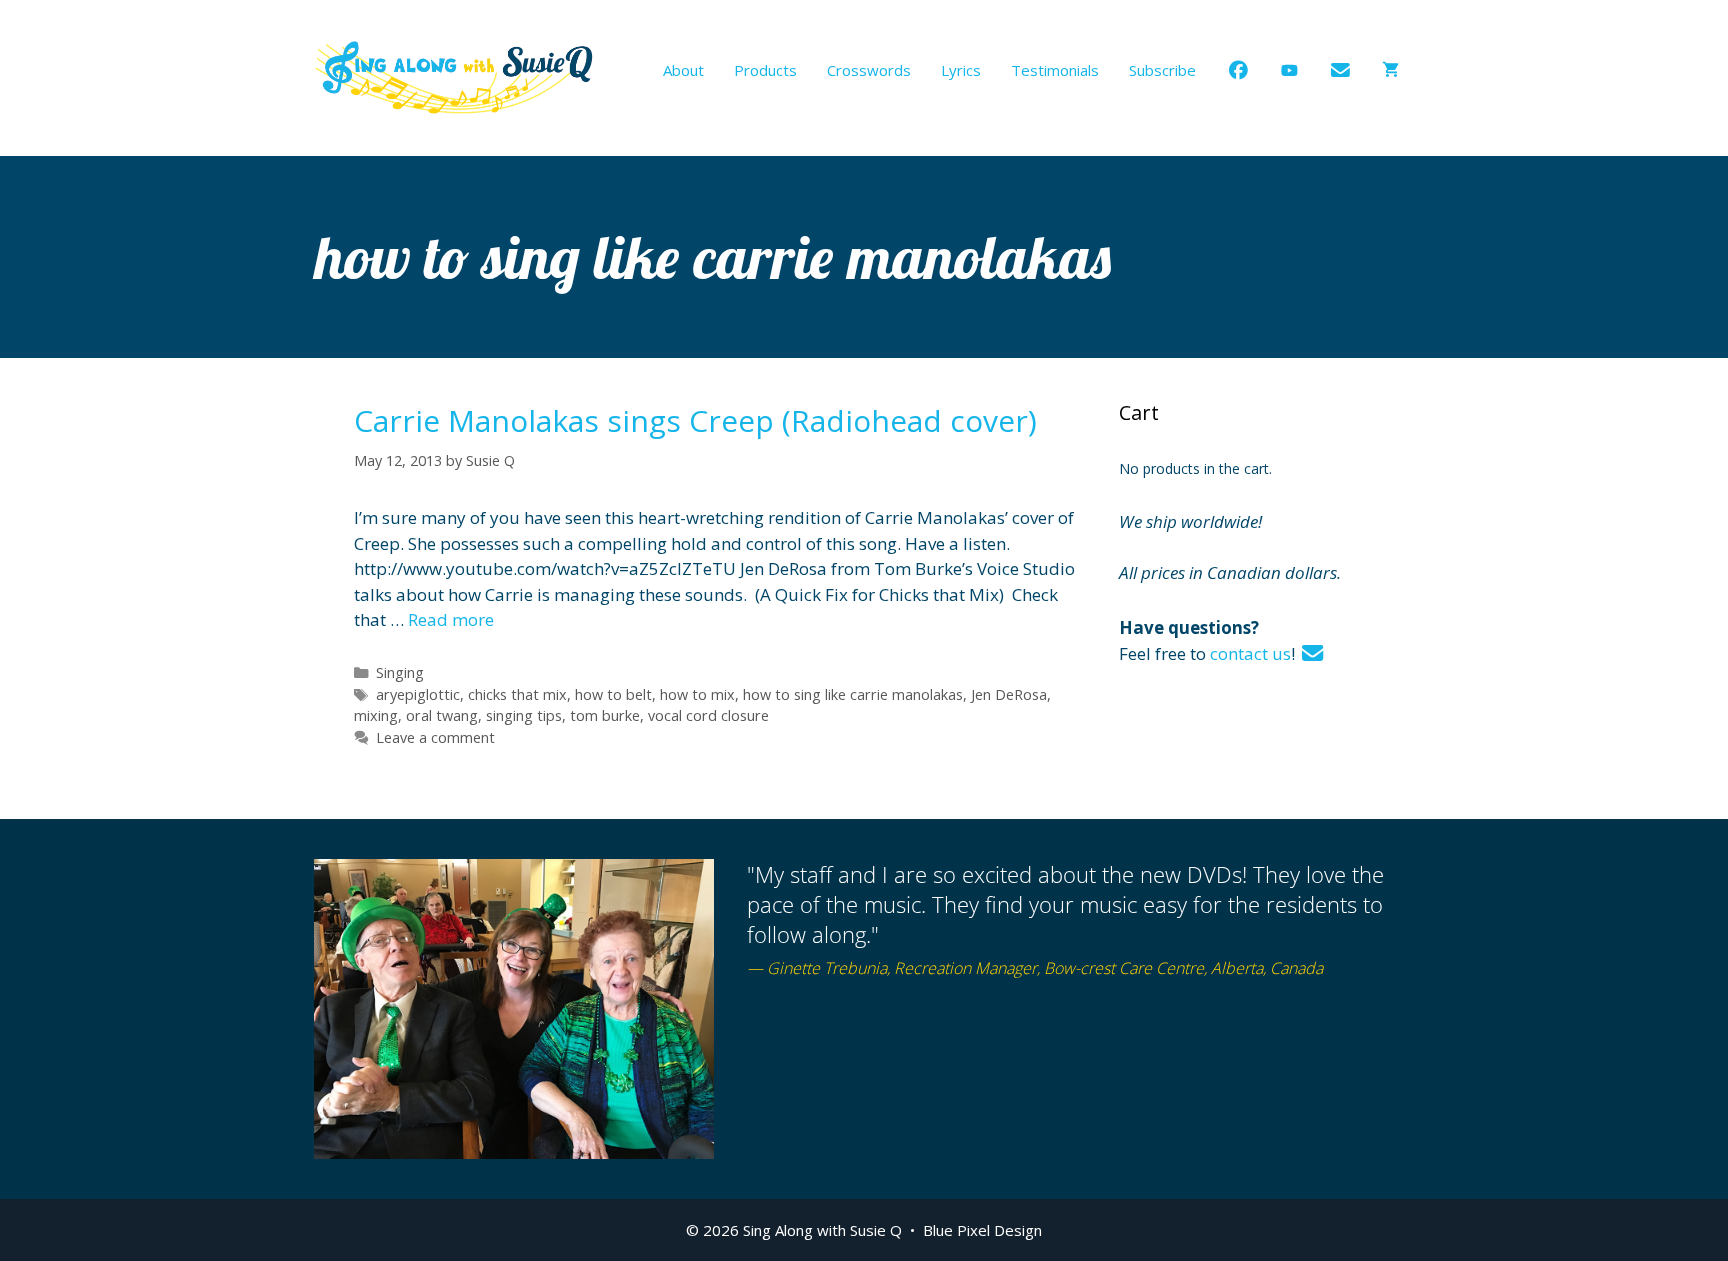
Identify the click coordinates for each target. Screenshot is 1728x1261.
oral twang (442, 715)
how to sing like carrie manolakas (853, 694)
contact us (1250, 653)
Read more (451, 619)
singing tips (524, 715)
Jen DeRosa (1009, 694)
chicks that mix (517, 694)
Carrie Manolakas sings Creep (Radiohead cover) (695, 420)
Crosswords (869, 70)
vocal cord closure (708, 715)
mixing (376, 715)
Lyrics (961, 70)
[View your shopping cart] (1390, 70)
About (683, 70)
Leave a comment (435, 737)
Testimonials (1055, 70)
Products (765, 70)
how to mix (697, 694)
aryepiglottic (418, 694)
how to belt (613, 694)
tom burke (605, 715)
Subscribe (1162, 70)
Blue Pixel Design (982, 1230)
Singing (400, 672)
